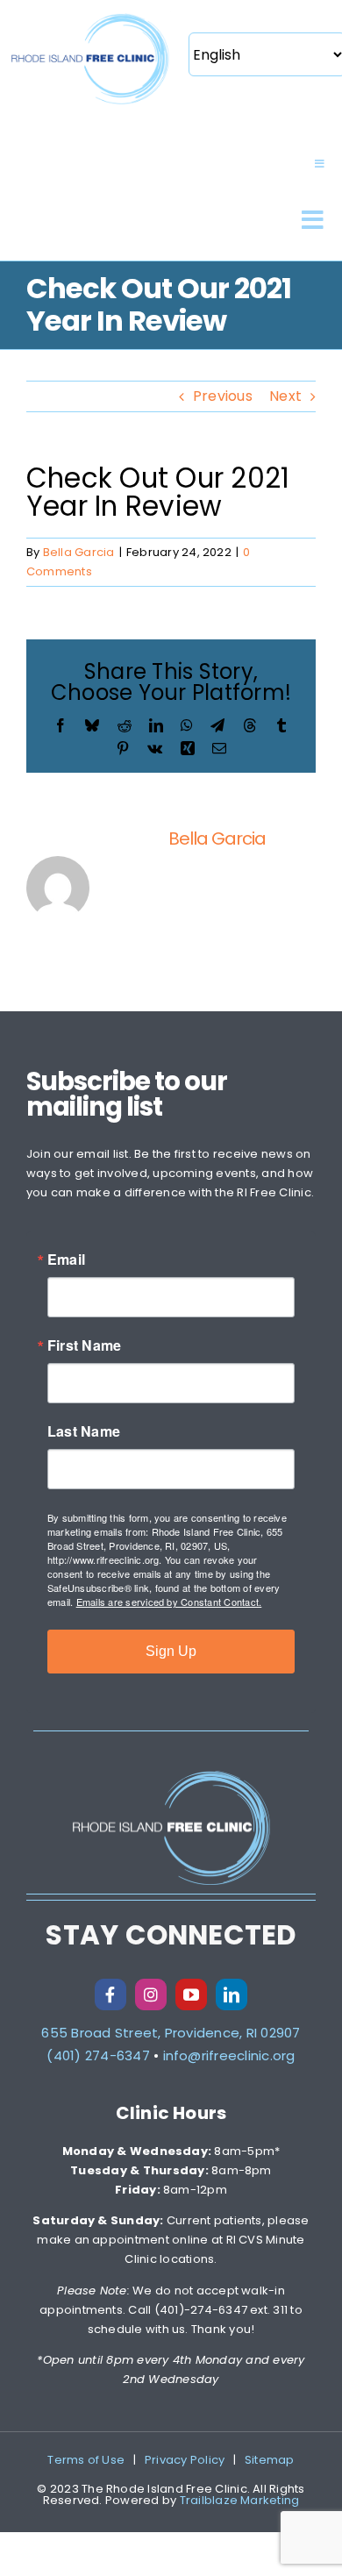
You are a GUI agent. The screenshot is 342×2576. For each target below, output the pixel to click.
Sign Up (171, 1651)
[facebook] (110, 1994)
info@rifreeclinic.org (229, 2055)
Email (66, 1259)
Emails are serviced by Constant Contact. (169, 1602)
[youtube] (191, 1994)
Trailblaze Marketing (240, 2500)
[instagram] (151, 1994)
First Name (84, 1345)
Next (285, 396)
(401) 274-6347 (98, 2055)
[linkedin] (232, 1994)
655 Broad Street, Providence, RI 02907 (171, 2033)
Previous (223, 396)
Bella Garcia (79, 552)
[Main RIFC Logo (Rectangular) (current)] (90, 15)
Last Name (84, 1431)
